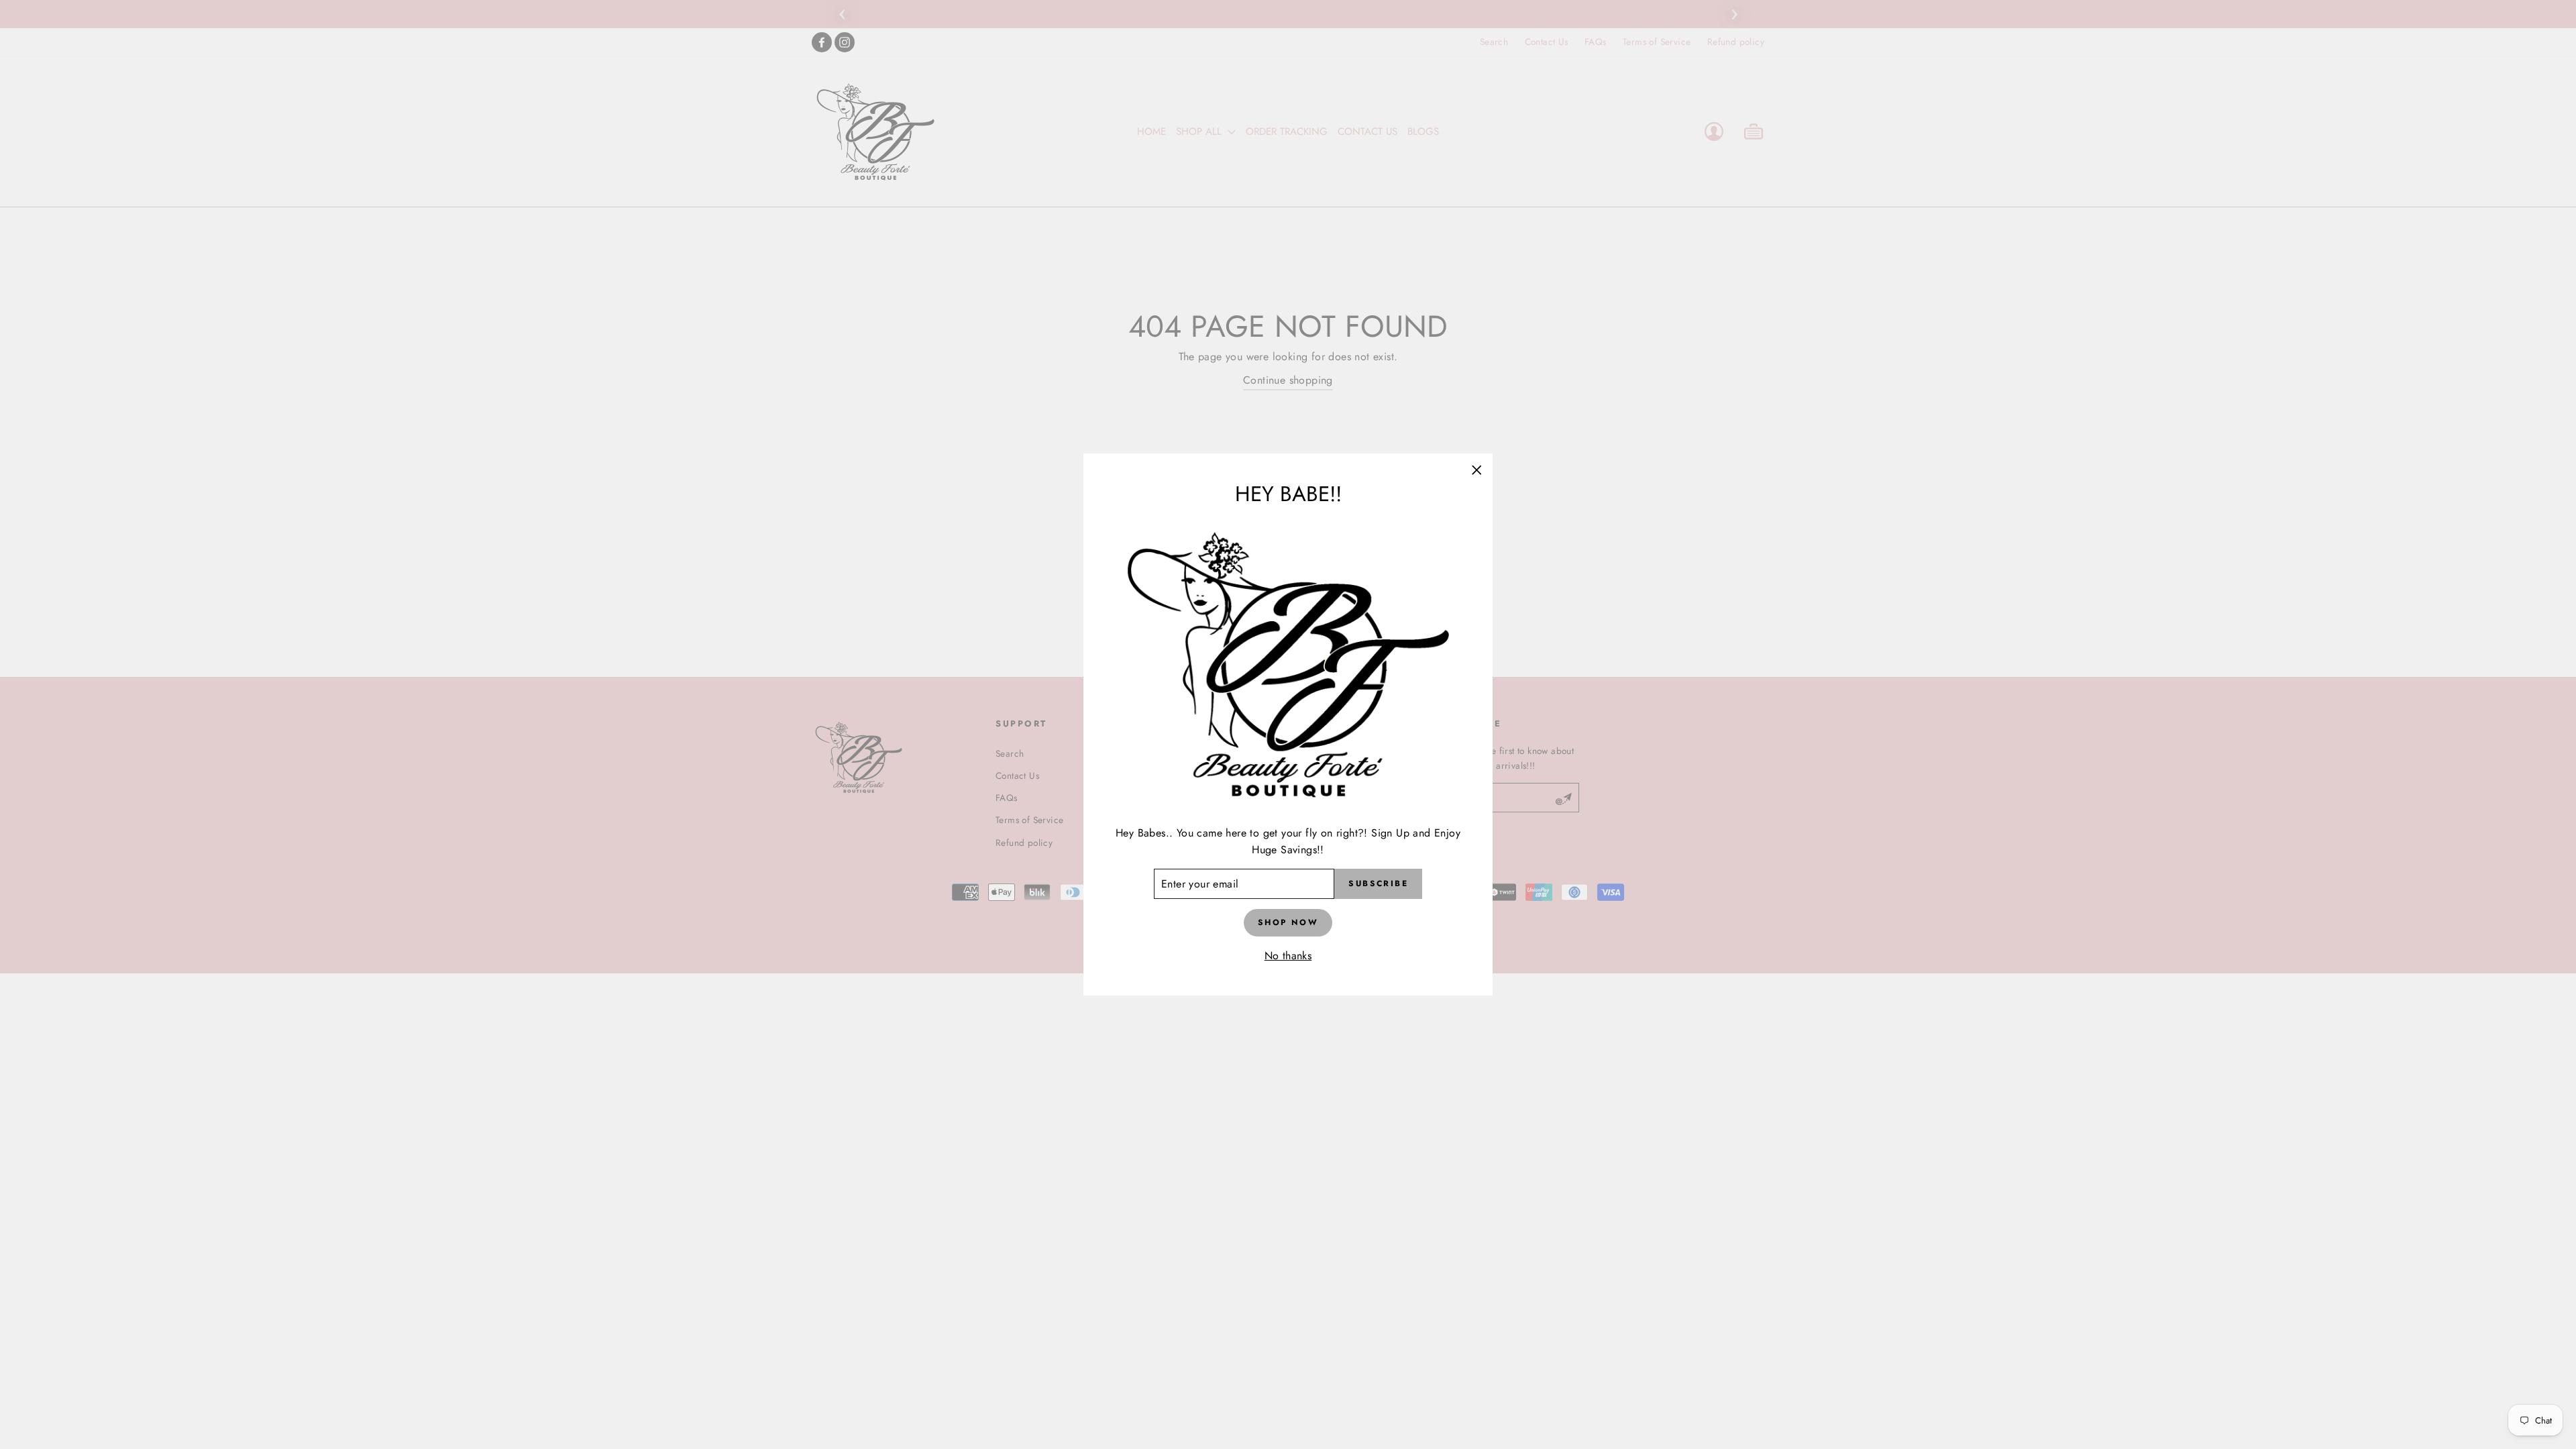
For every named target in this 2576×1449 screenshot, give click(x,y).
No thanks (1288, 956)
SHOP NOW (1288, 922)
